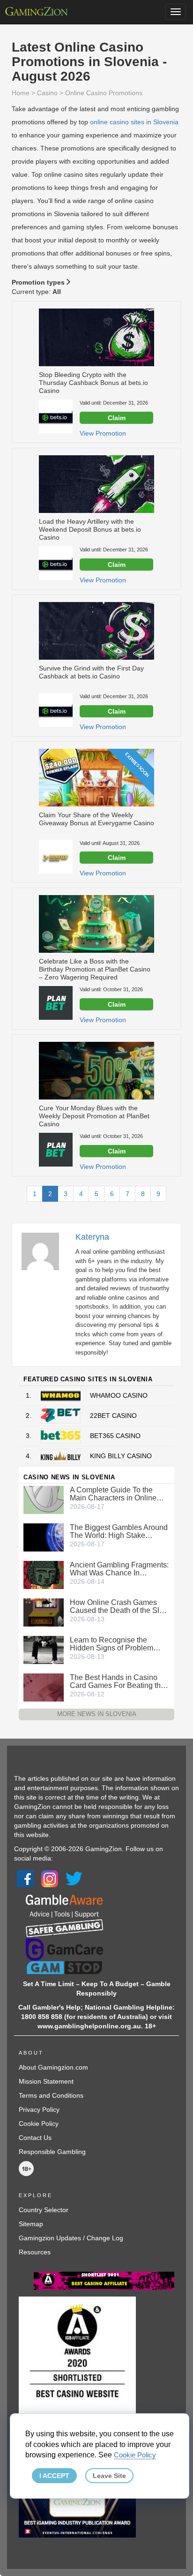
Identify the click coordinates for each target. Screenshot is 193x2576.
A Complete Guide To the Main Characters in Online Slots (113, 1494)
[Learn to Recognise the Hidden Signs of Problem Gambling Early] (44, 1650)
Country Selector (44, 2210)
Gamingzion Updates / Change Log (71, 2238)
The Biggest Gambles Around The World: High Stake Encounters (119, 1531)
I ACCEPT (54, 2476)
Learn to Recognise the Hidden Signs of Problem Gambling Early (111, 1644)
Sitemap (31, 2224)
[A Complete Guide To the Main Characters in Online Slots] (44, 1499)
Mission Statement (46, 2081)
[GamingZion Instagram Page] (50, 1878)
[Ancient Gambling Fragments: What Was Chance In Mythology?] (44, 1574)
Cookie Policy (39, 2124)
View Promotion (103, 433)
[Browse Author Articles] (45, 1250)
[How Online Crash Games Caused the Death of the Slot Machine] (44, 1612)
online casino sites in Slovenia (134, 122)
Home (21, 93)
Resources (35, 2252)
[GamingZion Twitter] (74, 1878)
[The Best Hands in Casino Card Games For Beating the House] (44, 1687)
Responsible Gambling (52, 2152)
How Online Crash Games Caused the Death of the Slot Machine (118, 1606)
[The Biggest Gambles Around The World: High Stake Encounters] (44, 1537)
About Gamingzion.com (53, 2067)
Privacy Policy (39, 2109)
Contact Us (35, 2138)
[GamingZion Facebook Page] (25, 1878)
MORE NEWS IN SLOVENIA (97, 1714)
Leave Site (109, 2476)
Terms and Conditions (51, 2095)
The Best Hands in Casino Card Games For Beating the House (117, 1681)
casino (47, 93)
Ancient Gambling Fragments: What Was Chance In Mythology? (119, 1569)
